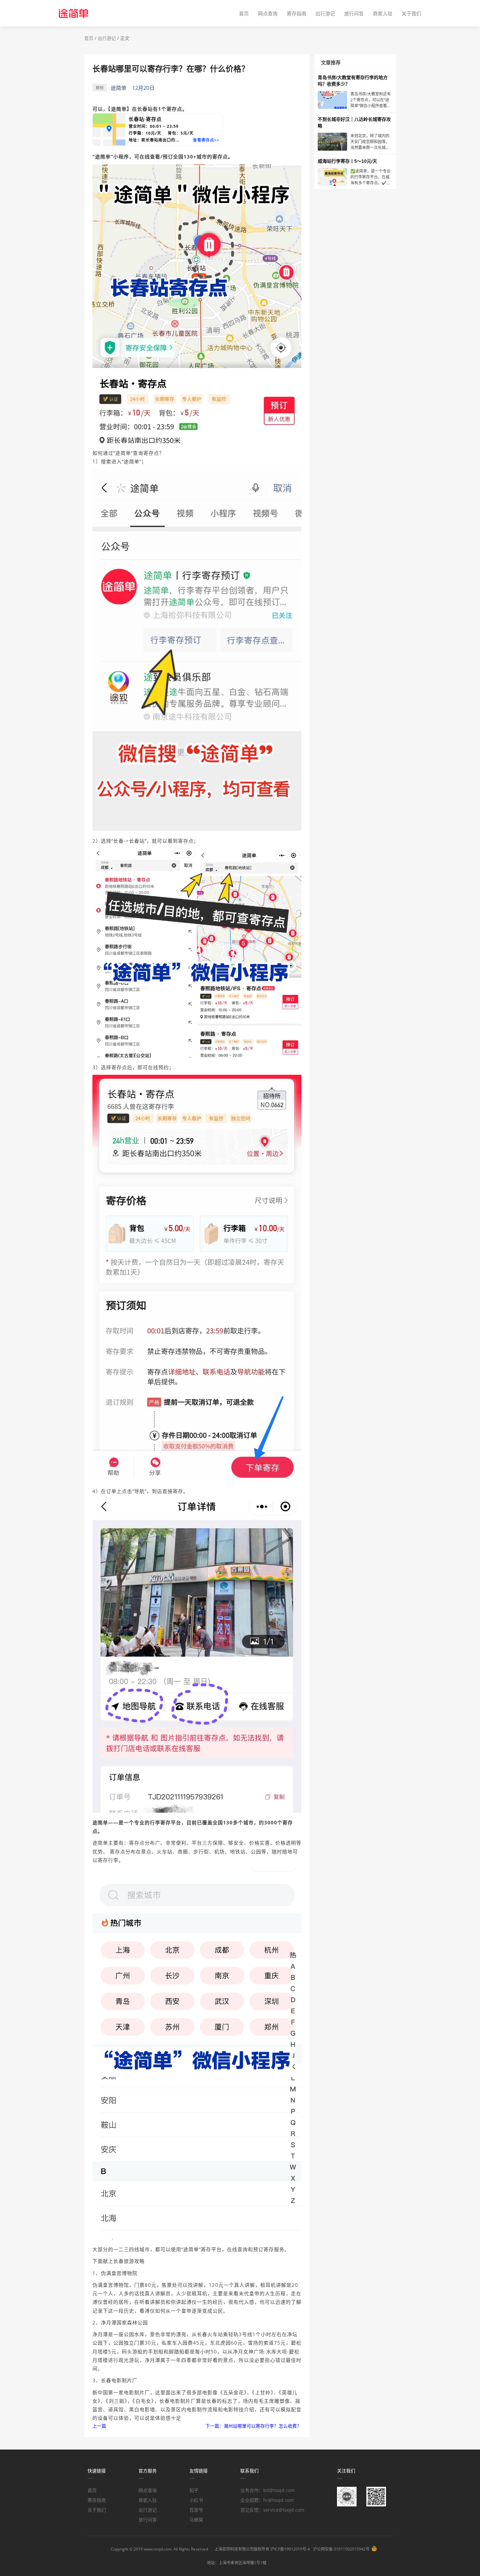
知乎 (194, 2490)
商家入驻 (383, 13)
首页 (244, 13)
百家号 (196, 2510)
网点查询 (268, 13)
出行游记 (325, 13)
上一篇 (99, 2426)
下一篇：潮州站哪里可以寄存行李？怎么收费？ (253, 2426)
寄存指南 (296, 13)
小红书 (196, 2500)
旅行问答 (354, 13)
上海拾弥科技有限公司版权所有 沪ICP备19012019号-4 (262, 2549)
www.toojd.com (158, 2549)
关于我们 (411, 13)
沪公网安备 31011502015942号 (341, 2549)
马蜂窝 (196, 2520)
